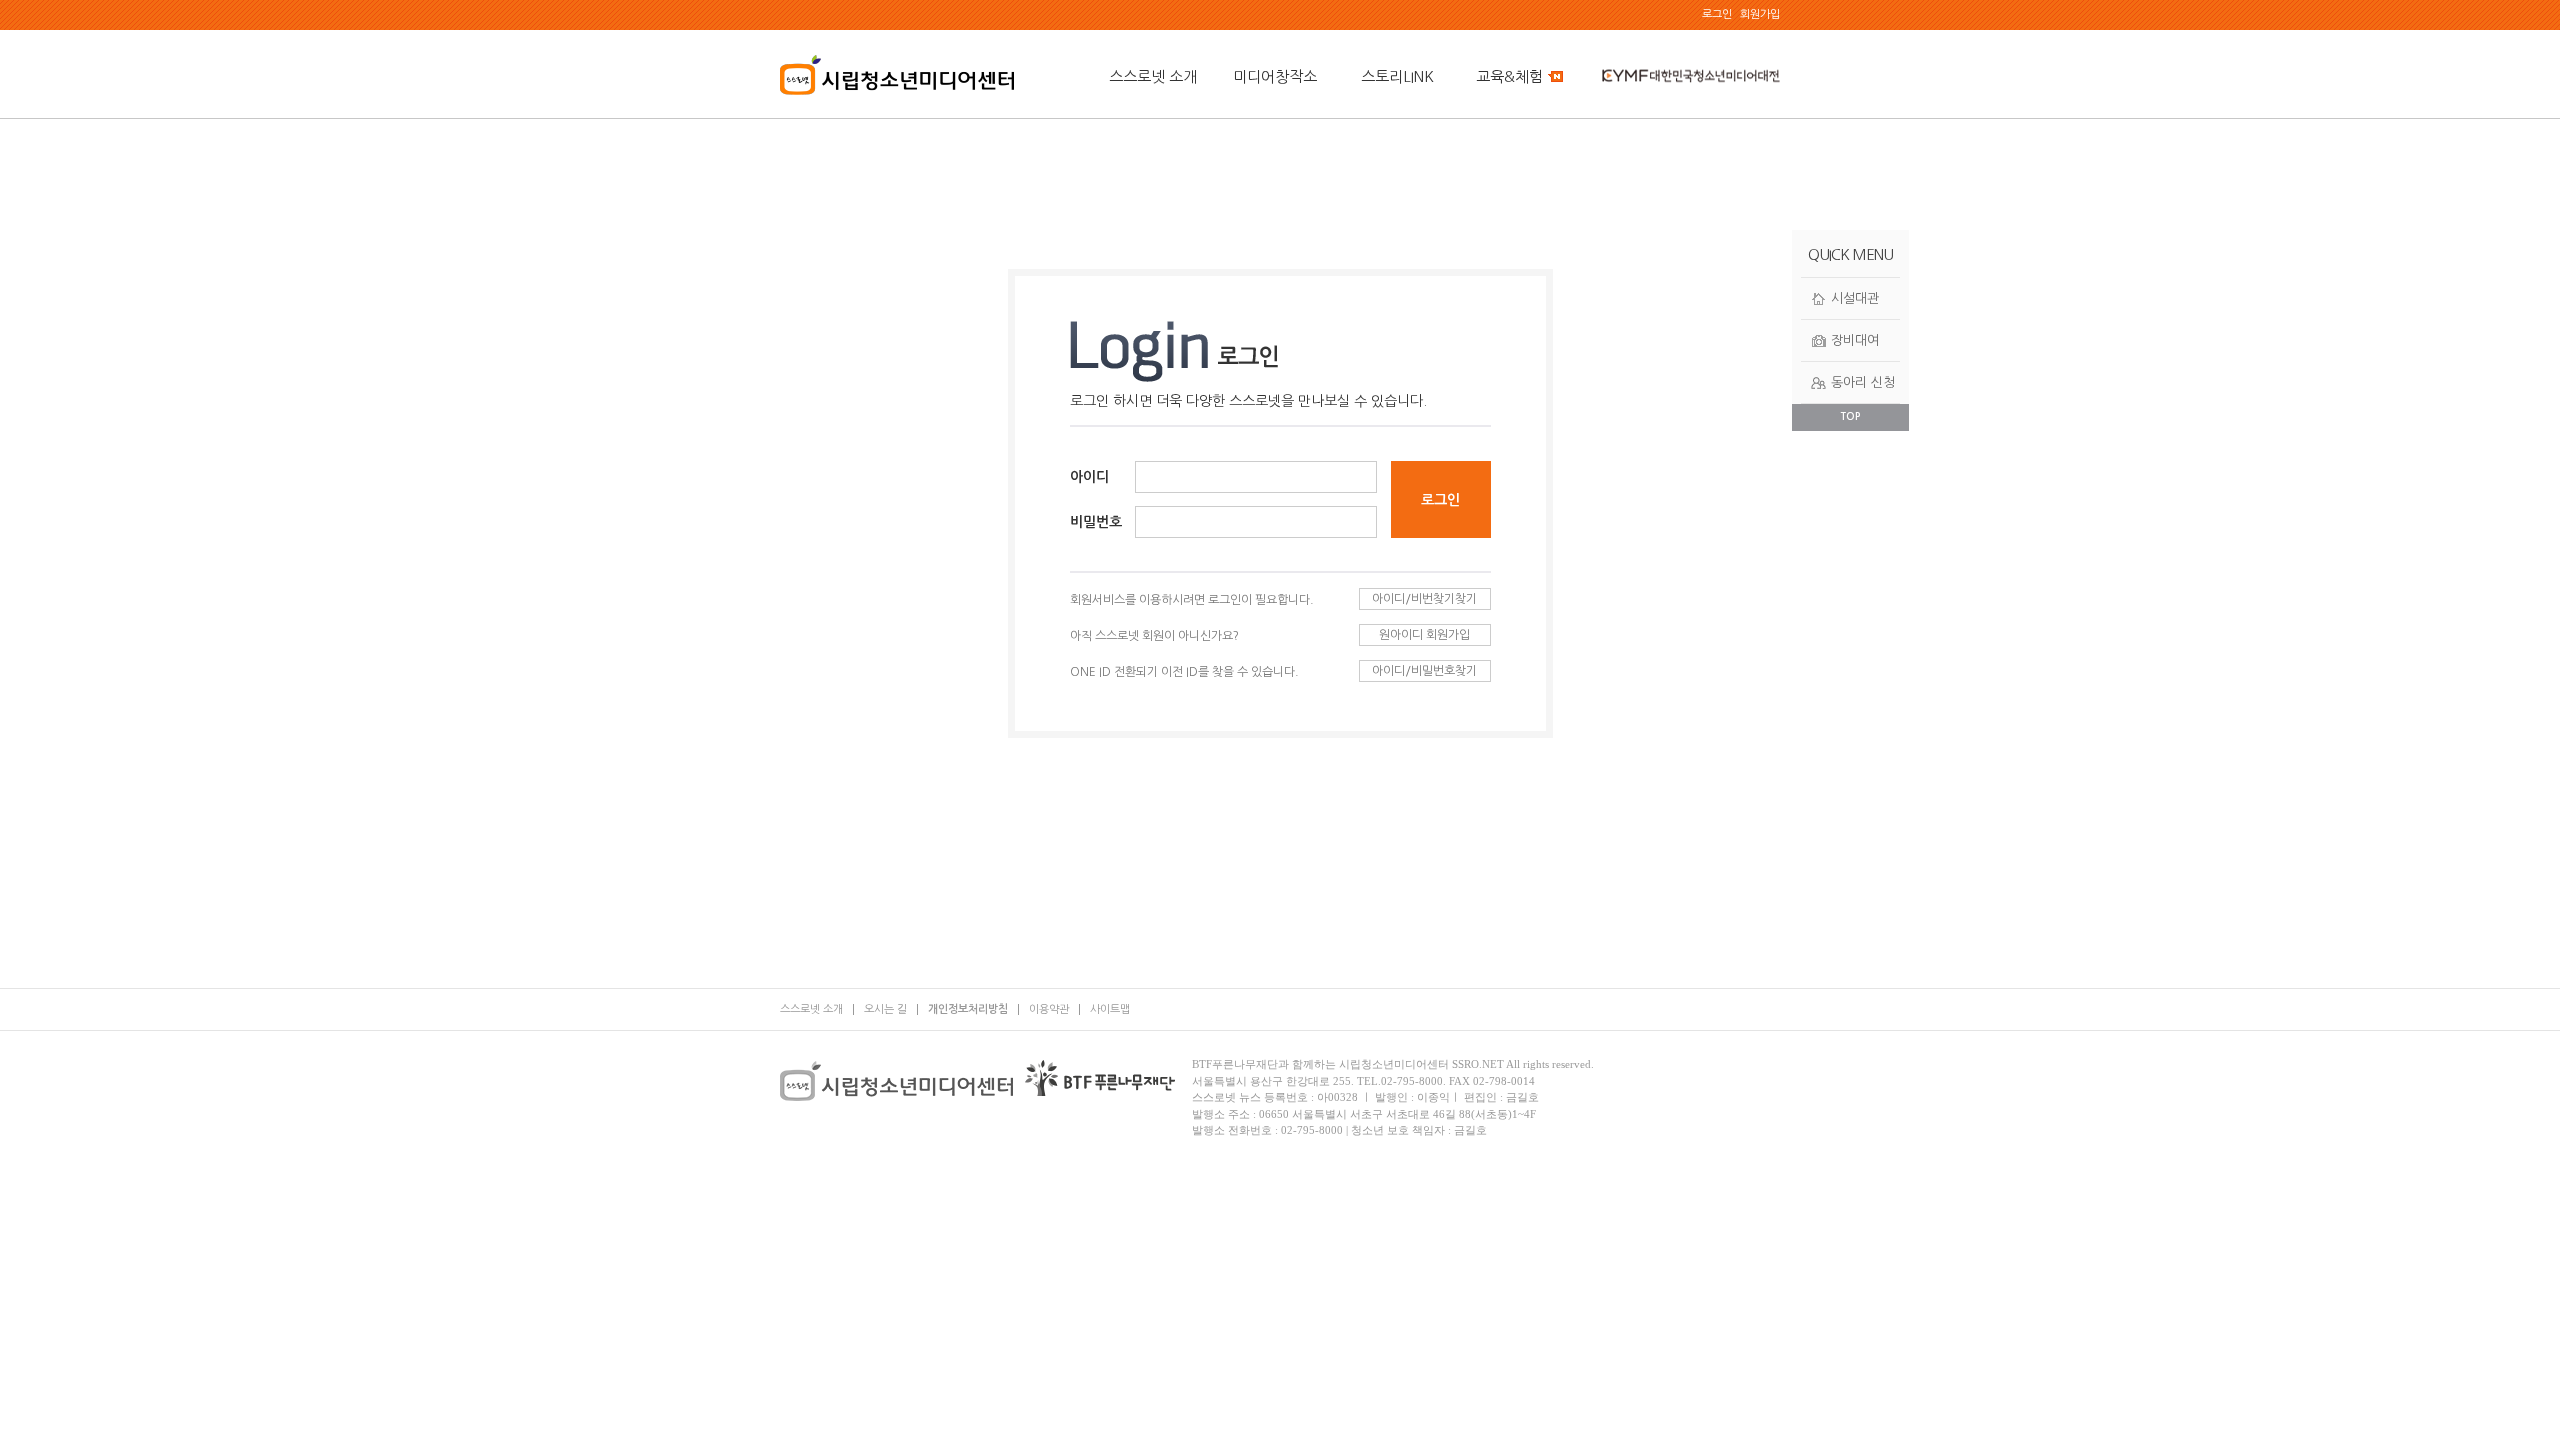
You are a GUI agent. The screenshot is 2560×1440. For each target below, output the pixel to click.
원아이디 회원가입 (1424, 635)
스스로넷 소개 (1153, 76)
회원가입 (1760, 14)
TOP (1850, 416)
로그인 (1717, 14)
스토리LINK (1397, 76)
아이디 (1089, 477)
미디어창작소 (1275, 76)
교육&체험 (1509, 76)
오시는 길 (885, 1009)
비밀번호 (1096, 522)
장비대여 (1855, 340)
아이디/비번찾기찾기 (1424, 599)
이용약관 (1049, 1009)
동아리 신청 (1863, 382)
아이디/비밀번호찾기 (1424, 671)
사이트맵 (1110, 1009)
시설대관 (1855, 298)
